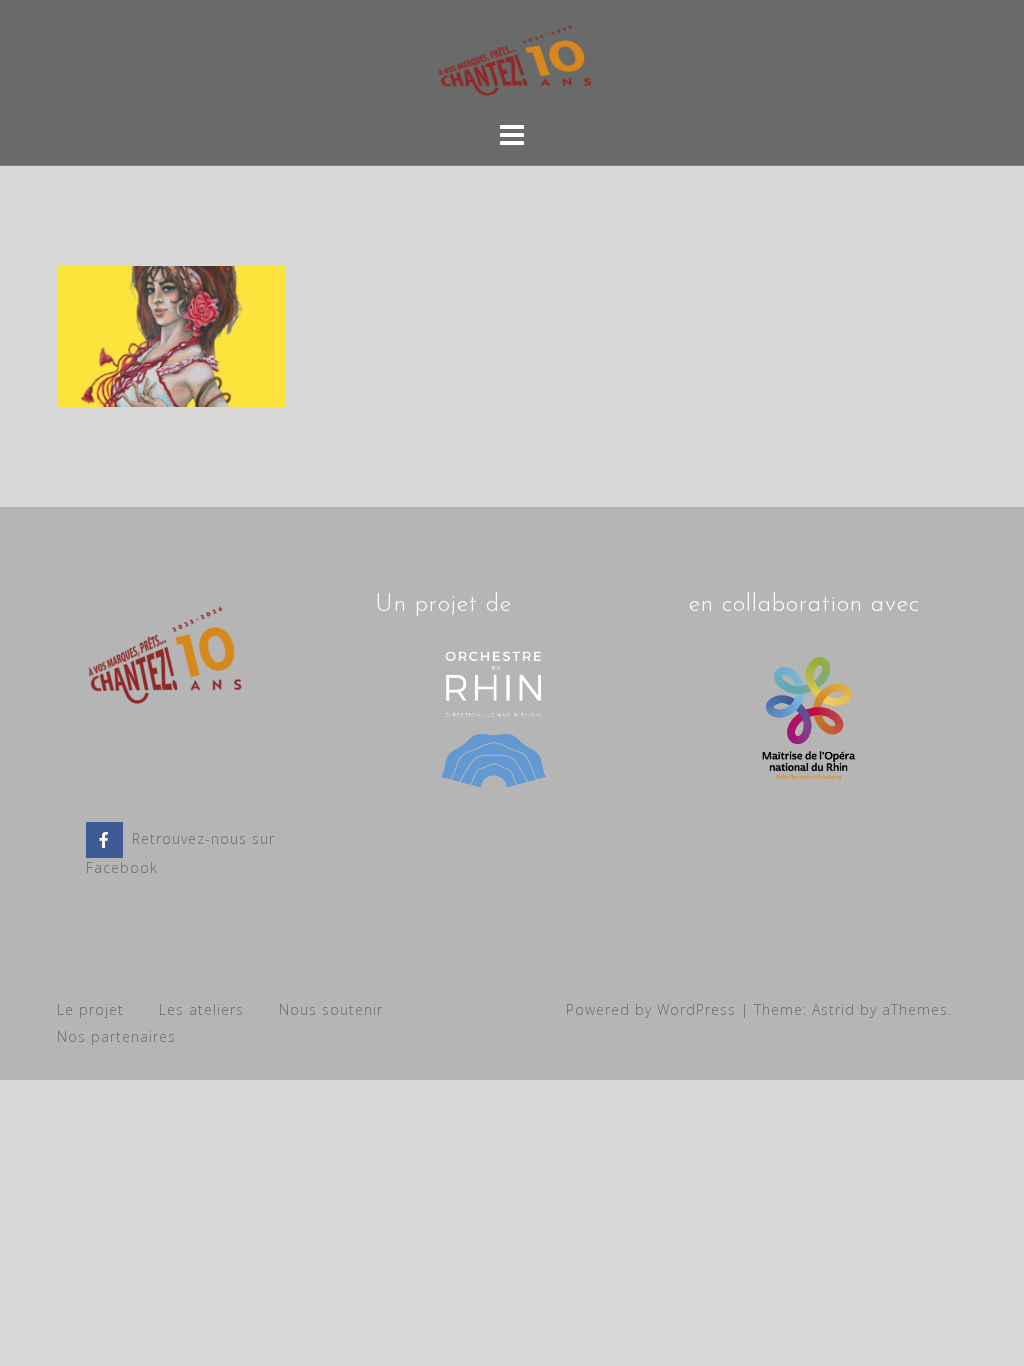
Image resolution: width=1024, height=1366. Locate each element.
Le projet (90, 1009)
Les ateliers (201, 1009)
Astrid (833, 1009)
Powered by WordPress (651, 1009)
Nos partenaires (116, 1036)
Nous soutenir (331, 1009)
